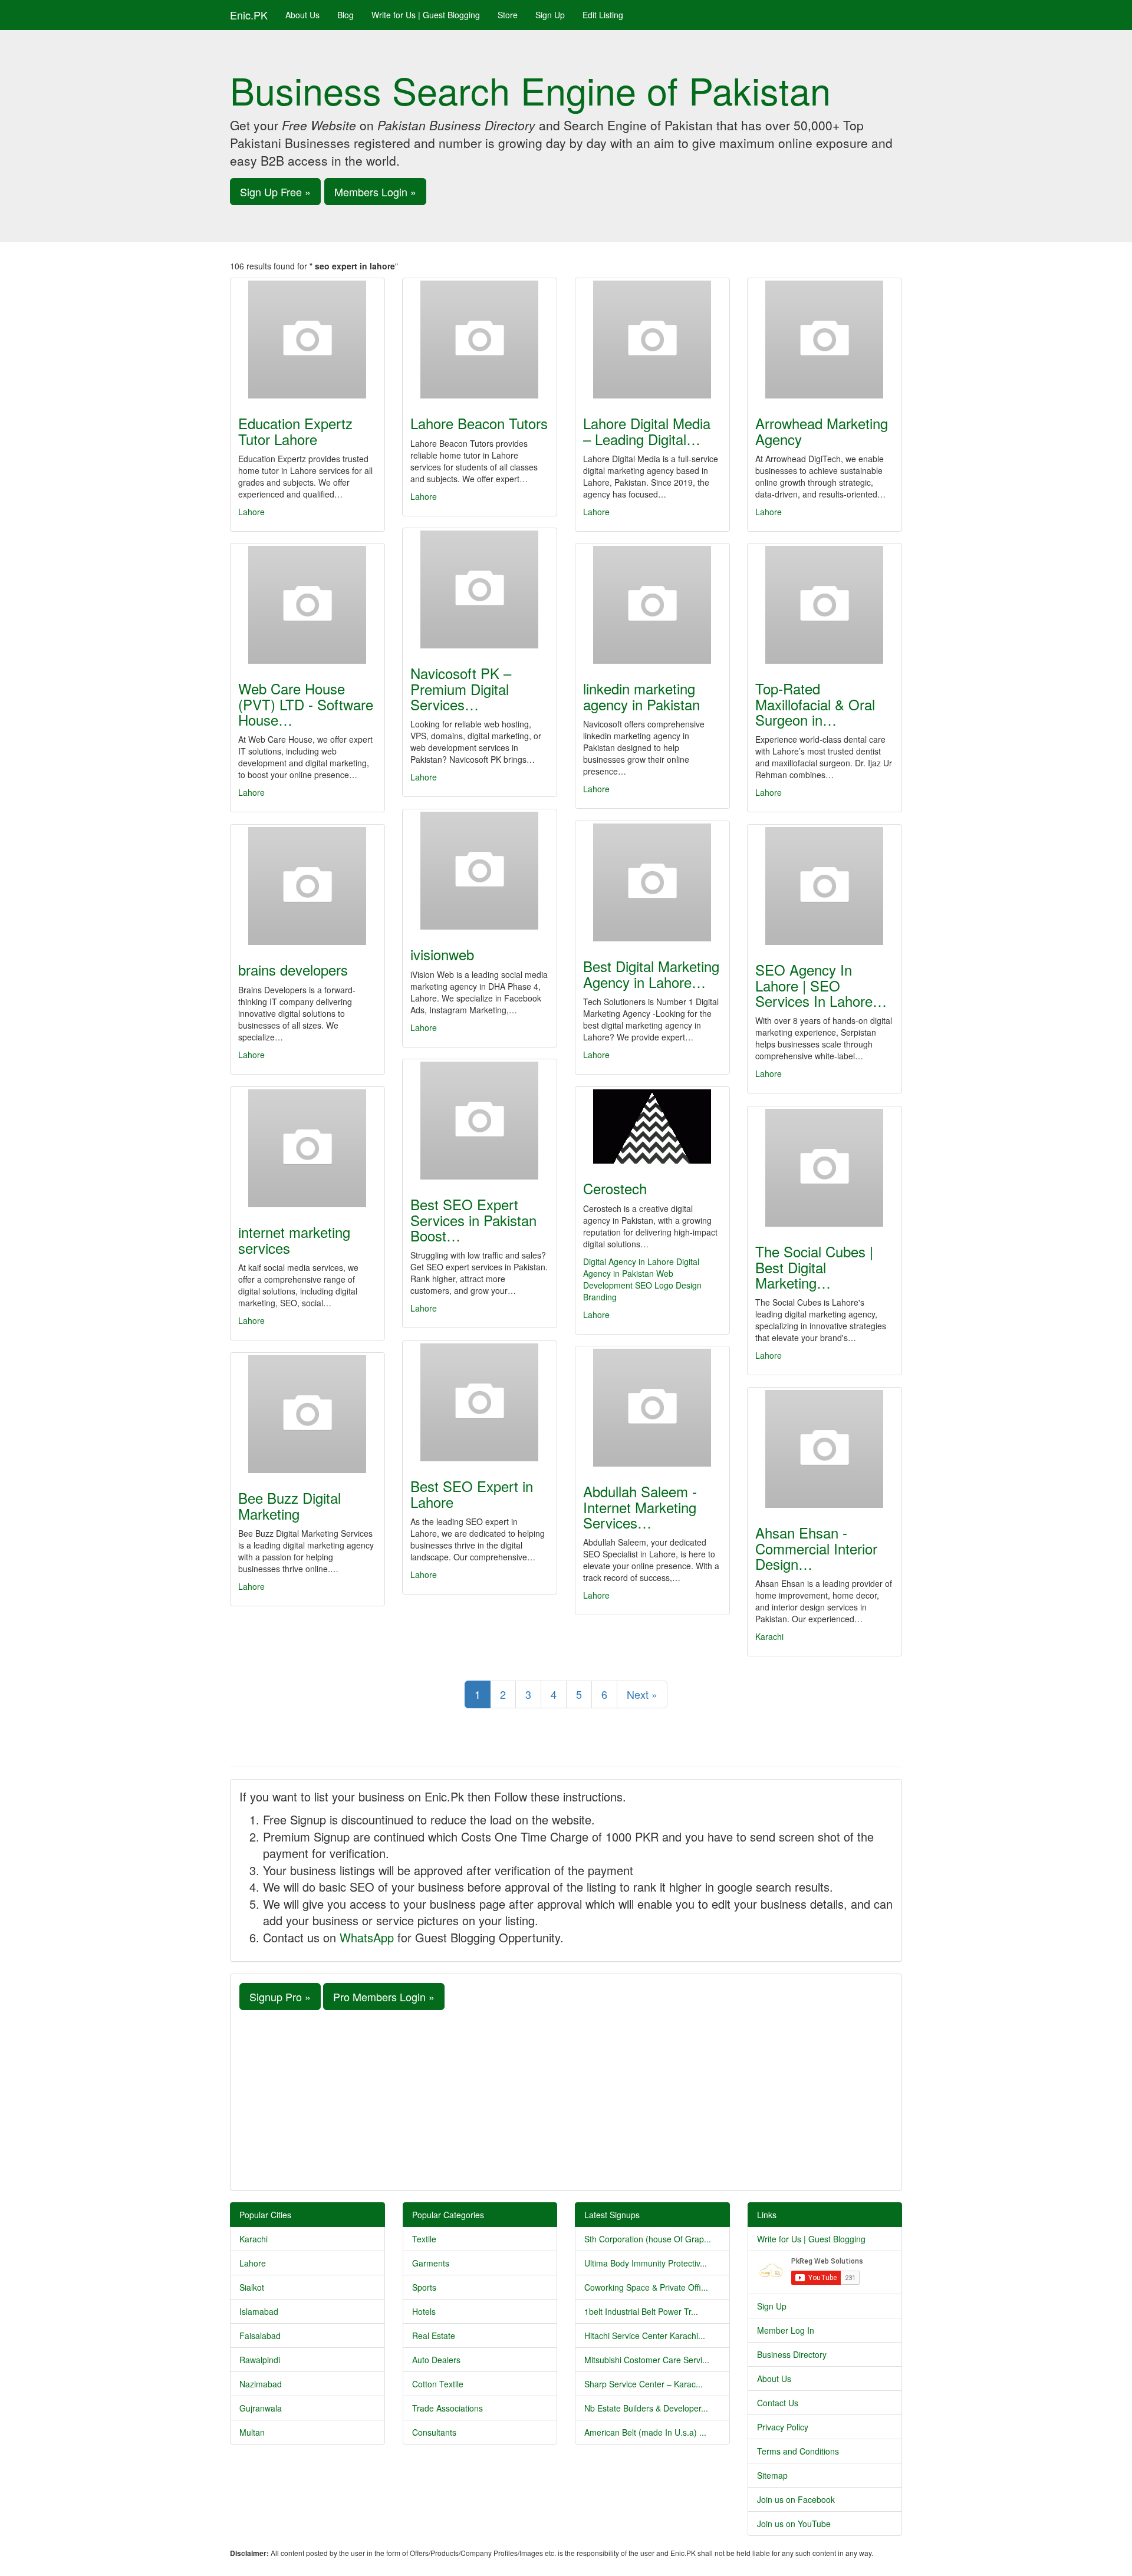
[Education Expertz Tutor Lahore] (307, 340)
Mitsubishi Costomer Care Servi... (647, 2360)
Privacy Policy (783, 2427)
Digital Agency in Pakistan (641, 1267)
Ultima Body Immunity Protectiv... (646, 2263)
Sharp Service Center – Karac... (644, 2384)
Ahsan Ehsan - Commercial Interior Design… (816, 1548)
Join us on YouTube (794, 2524)
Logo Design (678, 1285)
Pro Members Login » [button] (384, 1997)
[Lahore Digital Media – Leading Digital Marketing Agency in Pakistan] (652, 340)
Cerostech (615, 1188)
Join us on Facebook (796, 2499)
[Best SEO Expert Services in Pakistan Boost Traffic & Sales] (480, 1121)
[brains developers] (307, 886)
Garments (431, 2263)
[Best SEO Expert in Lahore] (480, 1402)
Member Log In (786, 2330)
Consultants (434, 2432)
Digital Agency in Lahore (628, 1261)
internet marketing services (294, 1239)
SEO (644, 1285)
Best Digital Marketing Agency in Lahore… (651, 974)
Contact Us (778, 2403)
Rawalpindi (260, 2360)
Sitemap (772, 2475)
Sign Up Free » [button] (275, 192)
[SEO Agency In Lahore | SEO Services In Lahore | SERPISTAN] (825, 886)
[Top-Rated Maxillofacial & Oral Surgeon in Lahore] (825, 605)
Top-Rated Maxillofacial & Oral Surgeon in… (815, 704)
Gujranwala (261, 2408)
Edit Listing (603, 15)
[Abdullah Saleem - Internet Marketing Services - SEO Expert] (652, 1408)
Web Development (628, 1279)
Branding (600, 1297)
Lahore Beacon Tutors (479, 423)
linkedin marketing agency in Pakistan (641, 696)
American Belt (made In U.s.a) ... (645, 2432)
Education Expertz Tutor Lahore (295, 431)
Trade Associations (447, 2408)
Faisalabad (260, 2335)
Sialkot (252, 2287)
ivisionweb (442, 954)
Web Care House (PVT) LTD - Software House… (306, 704)
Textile (424, 2239)
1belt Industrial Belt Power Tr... (641, 2311)
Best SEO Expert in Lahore (472, 1493)
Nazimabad (261, 2384)
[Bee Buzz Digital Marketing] (307, 1414)
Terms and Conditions (798, 2451)
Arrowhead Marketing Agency (822, 431)
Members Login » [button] (375, 192)
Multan (252, 2432)
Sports (424, 2287)
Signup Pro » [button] (280, 1997)
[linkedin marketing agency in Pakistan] (652, 605)
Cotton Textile (438, 2384)
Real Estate (434, 2335)
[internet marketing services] (307, 1148)
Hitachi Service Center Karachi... (645, 2335)
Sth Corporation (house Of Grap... (648, 2239)
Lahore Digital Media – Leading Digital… (647, 431)
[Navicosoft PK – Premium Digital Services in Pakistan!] (480, 589)
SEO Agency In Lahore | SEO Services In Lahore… (821, 985)
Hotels (424, 2311)
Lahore (251, 512)
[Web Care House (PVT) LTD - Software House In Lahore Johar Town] (307, 605)
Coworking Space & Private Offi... (646, 2287)
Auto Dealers (436, 2360)
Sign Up (550, 15)
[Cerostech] (652, 1126)
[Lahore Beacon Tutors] (480, 340)
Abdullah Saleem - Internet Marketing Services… (640, 1507)
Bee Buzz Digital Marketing (289, 1505)
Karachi (769, 1636)
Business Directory (792, 2354)
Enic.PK (249, 15)
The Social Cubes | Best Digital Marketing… (814, 1267)
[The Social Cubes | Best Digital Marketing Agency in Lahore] (825, 1168)
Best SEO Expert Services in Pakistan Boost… (473, 1220)
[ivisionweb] (480, 871)
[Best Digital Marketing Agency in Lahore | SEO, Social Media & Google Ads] (652, 882)
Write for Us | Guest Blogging (426, 15)
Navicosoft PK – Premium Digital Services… (461, 689)
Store (508, 15)
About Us (302, 15)
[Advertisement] (566, 2099)
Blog (345, 15)
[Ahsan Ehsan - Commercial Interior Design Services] (825, 1449)
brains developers (293, 969)
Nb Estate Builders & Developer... (646, 2408)
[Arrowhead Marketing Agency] (825, 340)
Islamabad (259, 2311)
